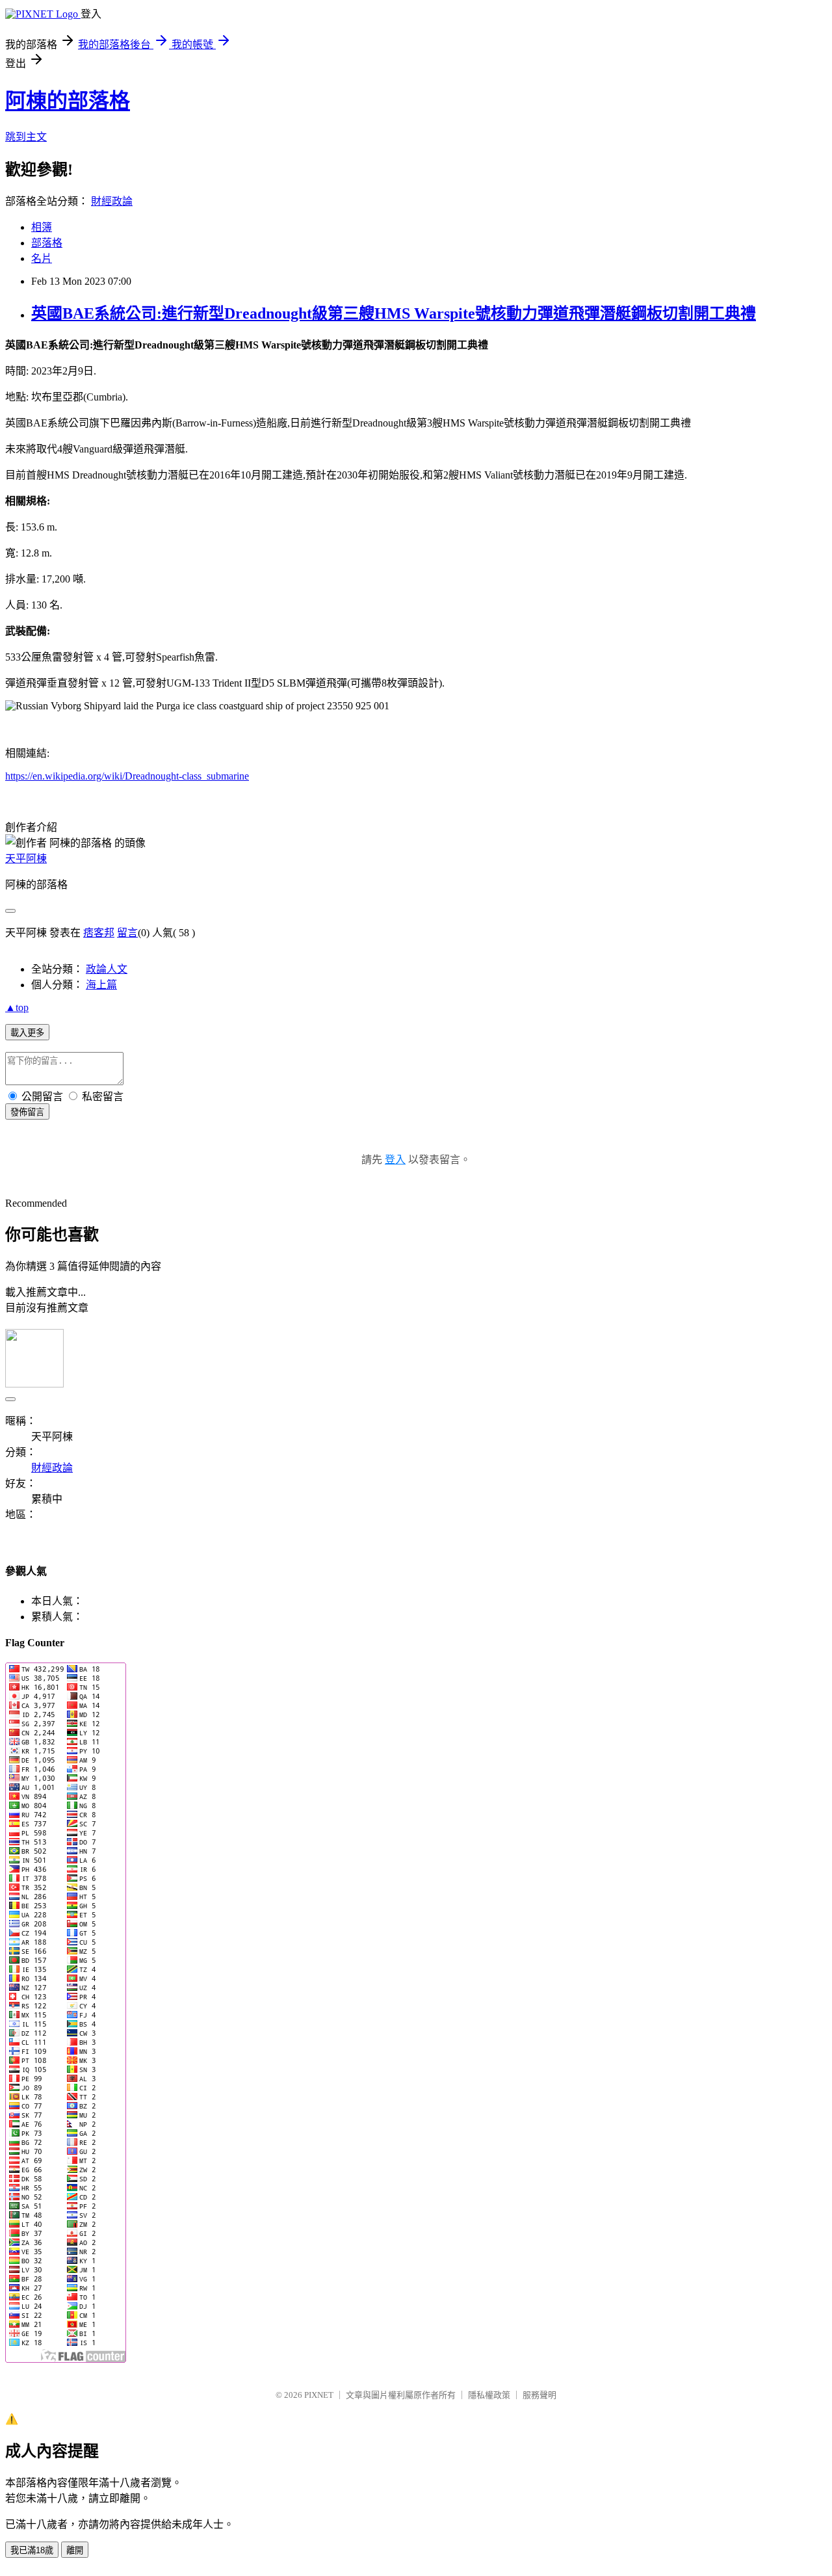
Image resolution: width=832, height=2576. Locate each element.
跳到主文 (26, 137)
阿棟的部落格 (68, 101)
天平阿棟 (26, 859)
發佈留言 (27, 1112)
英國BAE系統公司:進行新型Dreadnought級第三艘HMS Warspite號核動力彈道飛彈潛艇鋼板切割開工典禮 (394, 313)
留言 (127, 933)
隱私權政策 (489, 2395)
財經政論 (112, 201)
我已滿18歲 (32, 2550)
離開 (75, 2550)
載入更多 (27, 1033)
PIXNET (319, 2395)
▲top (17, 1007)
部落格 (47, 243)
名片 (42, 258)
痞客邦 (99, 933)
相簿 (42, 227)
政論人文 (107, 969)
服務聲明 (539, 2395)
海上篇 (101, 985)
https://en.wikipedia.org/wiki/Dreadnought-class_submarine (127, 776)
